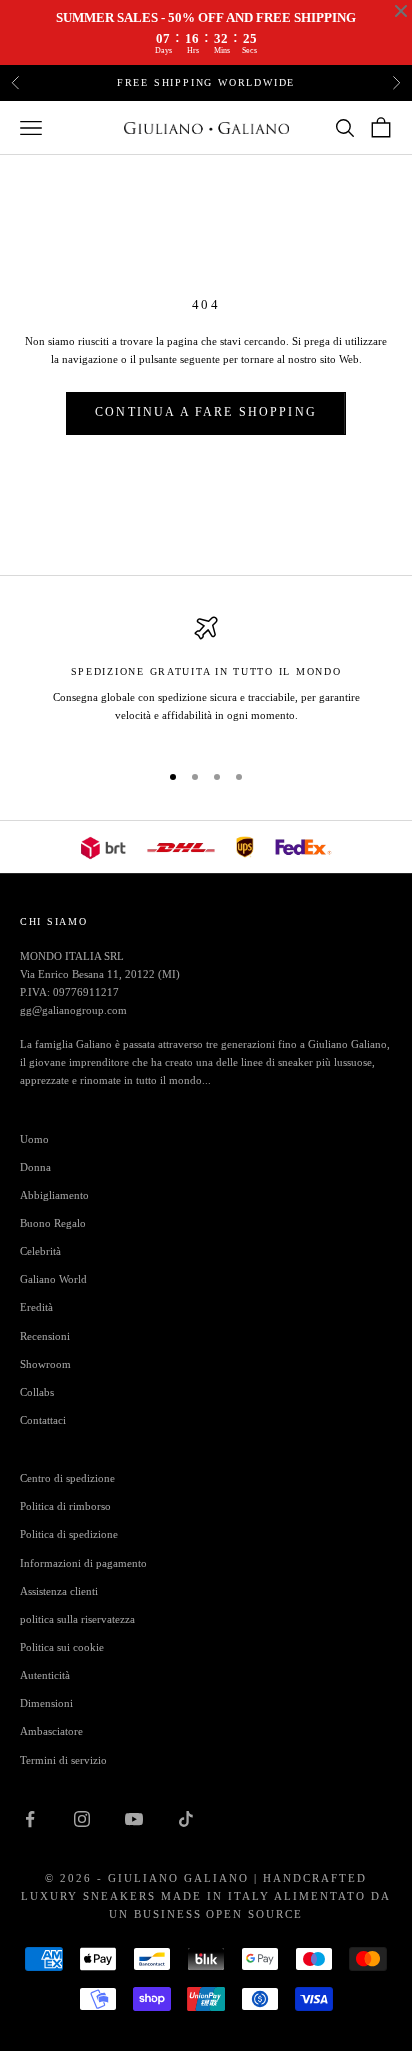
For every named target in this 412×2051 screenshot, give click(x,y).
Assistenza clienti (59, 1591)
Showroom (45, 1364)
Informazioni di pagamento (83, 1563)
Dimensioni (46, 1703)
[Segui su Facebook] (30, 1819)
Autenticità (45, 1675)
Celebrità (40, 1251)
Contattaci (43, 1420)
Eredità (36, 1307)
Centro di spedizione (67, 1478)
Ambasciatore (51, 1731)
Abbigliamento (54, 1195)
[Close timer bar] (401, 11)
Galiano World (53, 1279)
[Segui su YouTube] (134, 1819)
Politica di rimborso (65, 1506)
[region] (206, 679)
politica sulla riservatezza (77, 1619)
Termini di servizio (63, 1760)
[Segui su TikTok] (186, 1819)
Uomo (34, 1139)
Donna (35, 1167)
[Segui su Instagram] (82, 1819)
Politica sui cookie (62, 1647)
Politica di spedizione (69, 1534)
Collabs (37, 1392)
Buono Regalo (53, 1223)
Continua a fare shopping (206, 412)
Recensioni (45, 1336)
